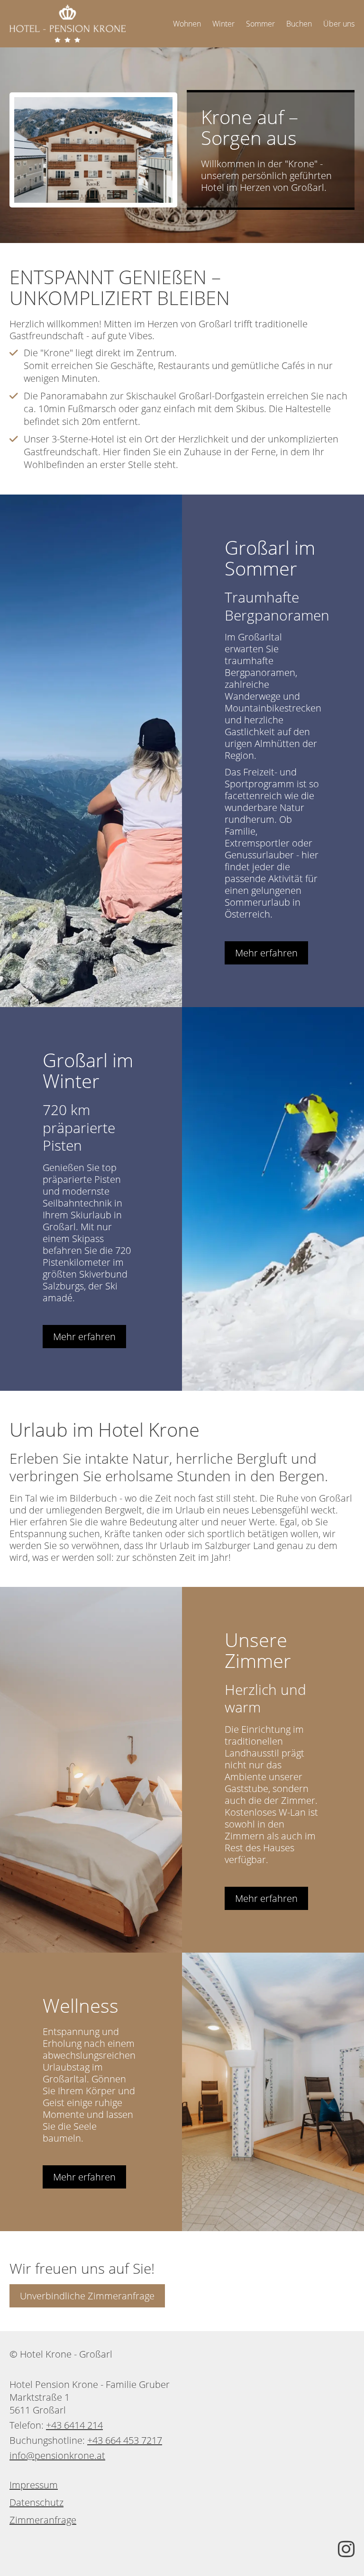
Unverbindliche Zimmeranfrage (87, 2296)
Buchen (299, 24)
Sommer (260, 24)
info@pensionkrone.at (57, 2455)
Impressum (34, 2485)
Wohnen (187, 24)
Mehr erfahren (266, 953)
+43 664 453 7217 (125, 2440)
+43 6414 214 (74, 2425)
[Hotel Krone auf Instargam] (346, 2549)
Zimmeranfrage (43, 2520)
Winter (223, 24)
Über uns (339, 24)
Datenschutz (36, 2502)
